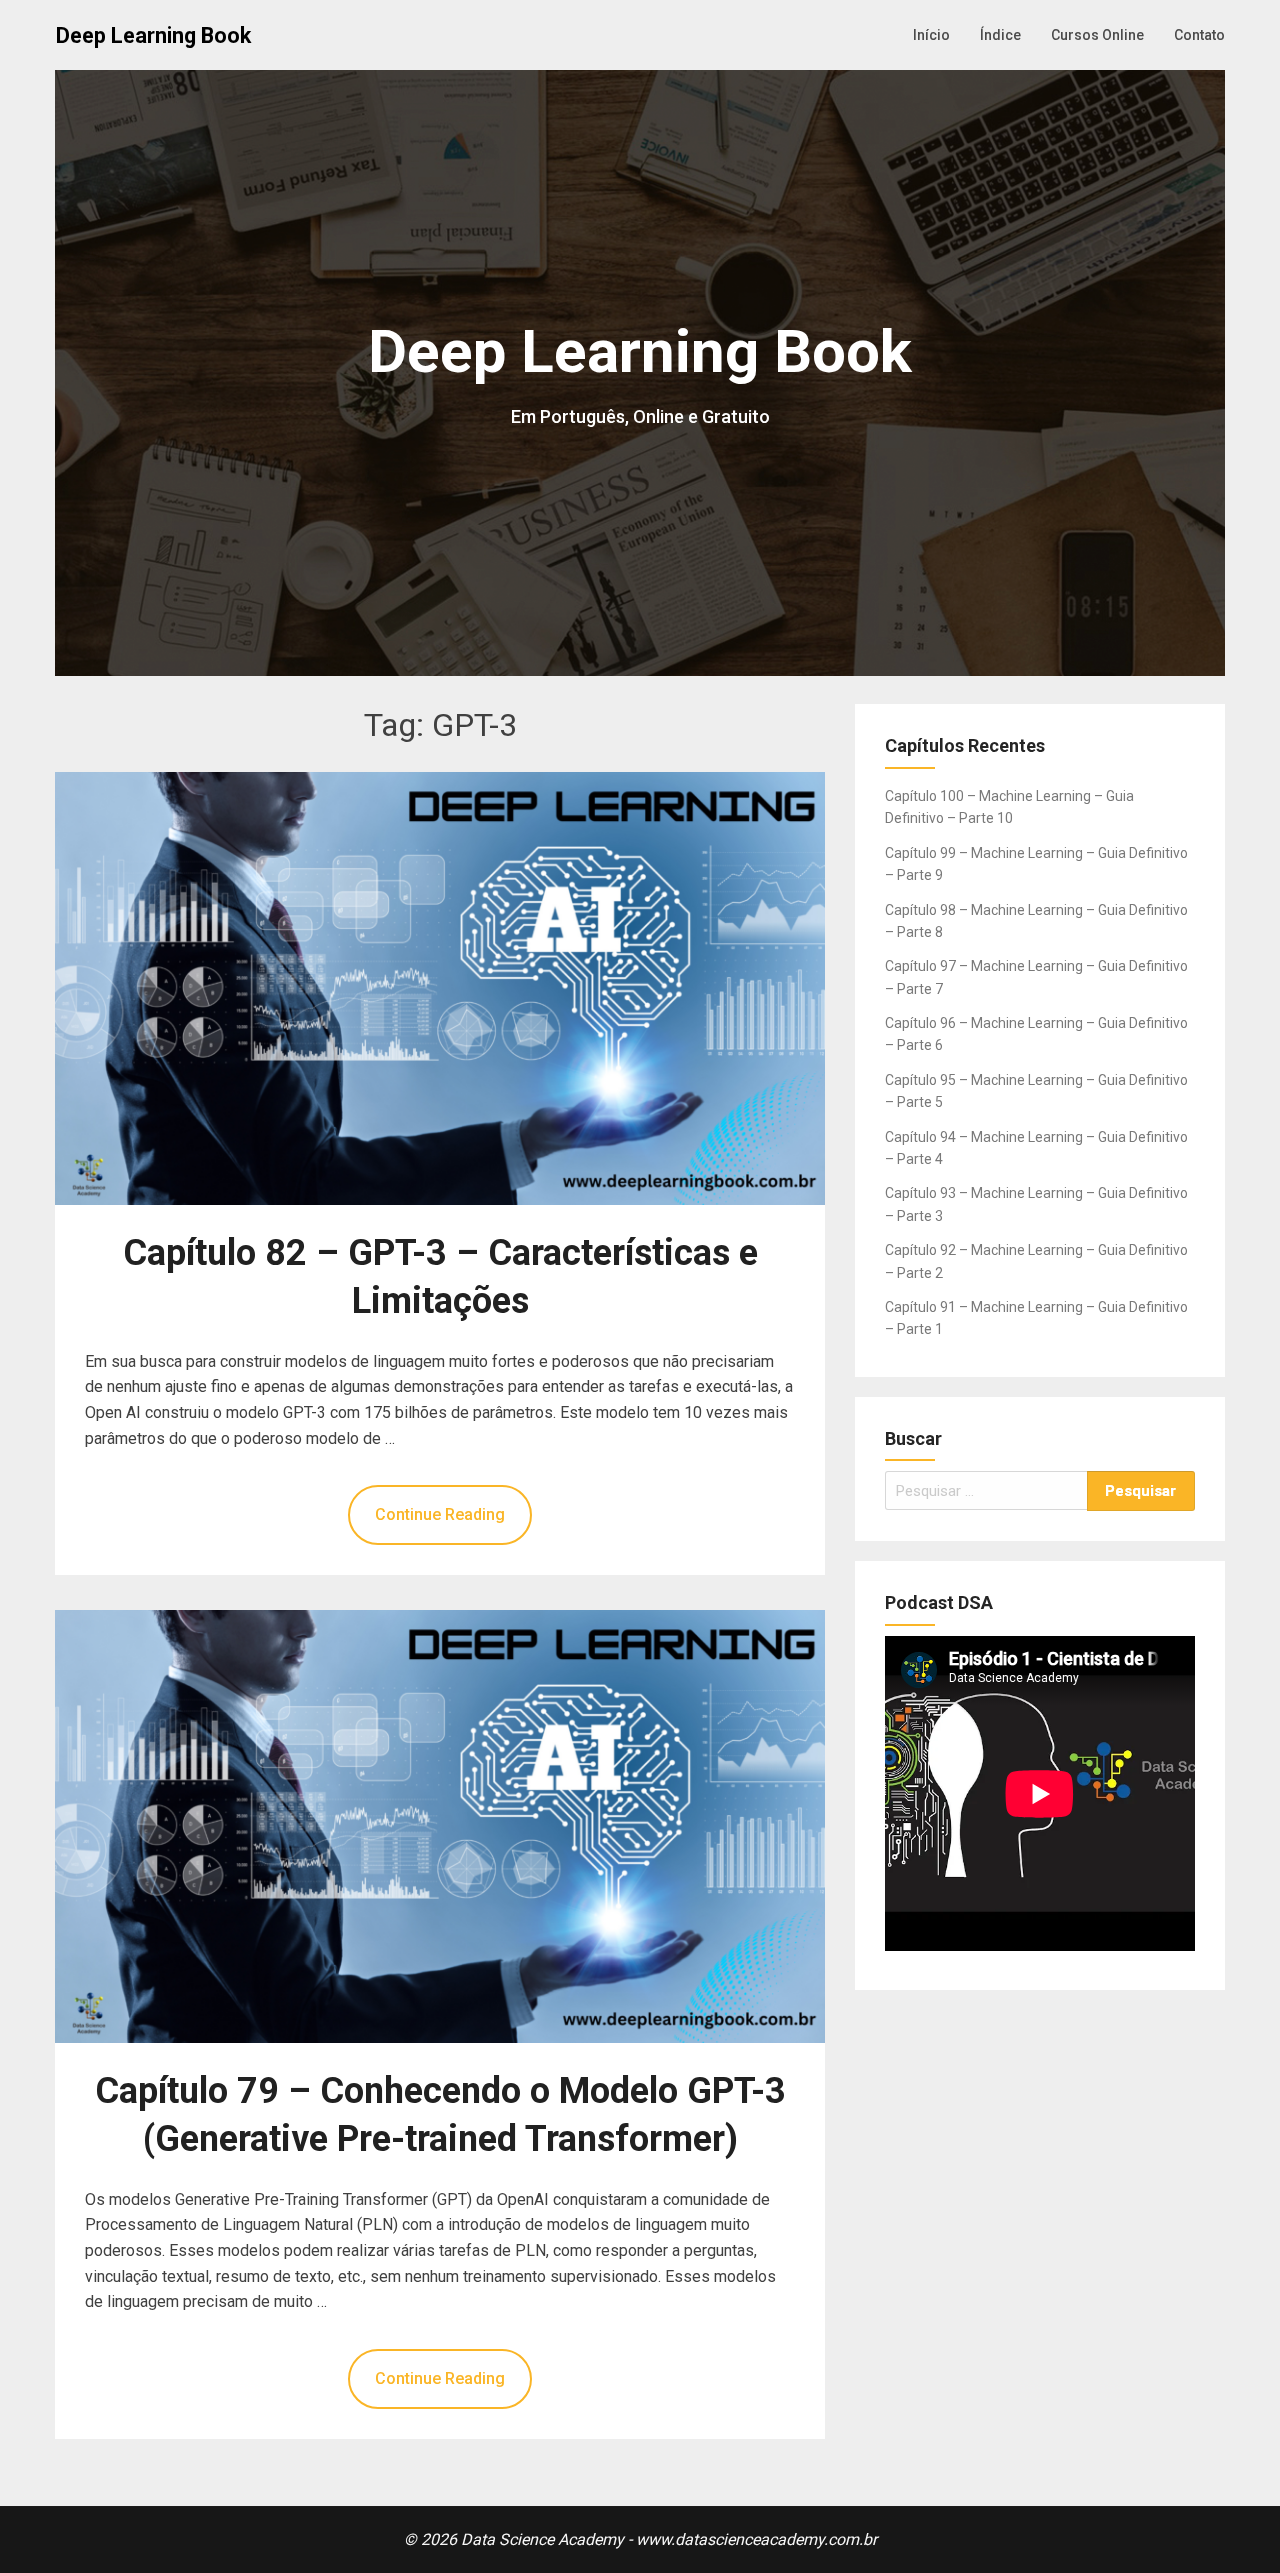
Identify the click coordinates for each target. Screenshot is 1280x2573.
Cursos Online (1097, 35)
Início (931, 35)
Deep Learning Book (153, 35)
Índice (1000, 35)
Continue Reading (440, 1514)
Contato (1199, 35)
